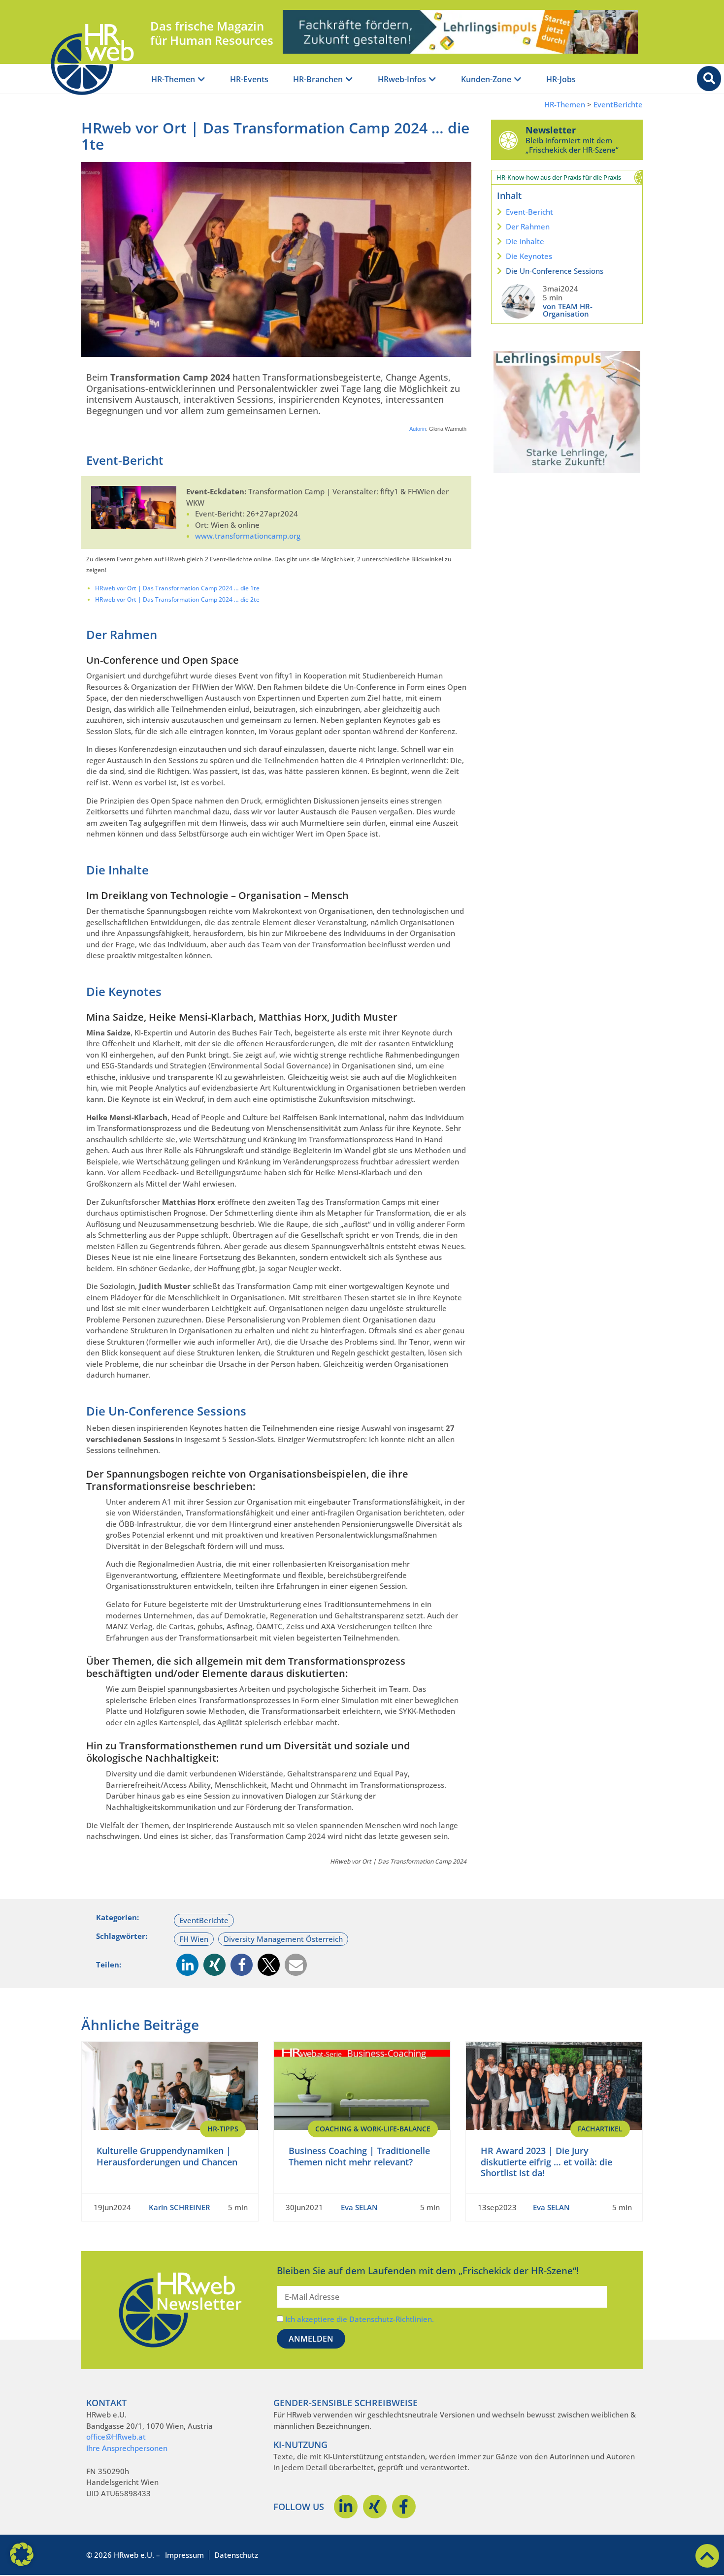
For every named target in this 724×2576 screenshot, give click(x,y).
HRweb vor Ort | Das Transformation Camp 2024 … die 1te (177, 588)
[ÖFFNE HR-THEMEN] (201, 80)
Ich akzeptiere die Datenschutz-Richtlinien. (360, 2319)
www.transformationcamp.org (248, 536)
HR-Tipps (223, 2129)
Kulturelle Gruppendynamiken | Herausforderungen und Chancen (167, 2156)
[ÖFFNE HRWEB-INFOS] (432, 80)
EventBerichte (618, 105)
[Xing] (375, 2507)
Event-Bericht (529, 212)
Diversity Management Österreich (283, 1939)
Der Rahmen (528, 226)
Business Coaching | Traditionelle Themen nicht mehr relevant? (359, 2156)
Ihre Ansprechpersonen (127, 2448)
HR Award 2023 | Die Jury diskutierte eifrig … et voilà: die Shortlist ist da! (546, 2162)
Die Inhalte (525, 241)
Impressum (184, 2555)
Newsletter (551, 130)
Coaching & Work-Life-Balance (373, 2129)
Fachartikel (600, 2129)
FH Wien (194, 1939)
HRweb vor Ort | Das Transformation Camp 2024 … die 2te (177, 599)
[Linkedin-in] (346, 2507)
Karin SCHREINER (180, 2207)
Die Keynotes (529, 256)
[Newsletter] (508, 140)
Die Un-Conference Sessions (555, 271)
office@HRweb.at (116, 2437)
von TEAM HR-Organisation (568, 310)
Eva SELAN (359, 2207)
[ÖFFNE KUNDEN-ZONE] (518, 80)
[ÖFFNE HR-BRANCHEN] (349, 80)
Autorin (418, 429)
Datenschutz (236, 2555)
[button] (187, 1965)
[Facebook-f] (404, 2507)
